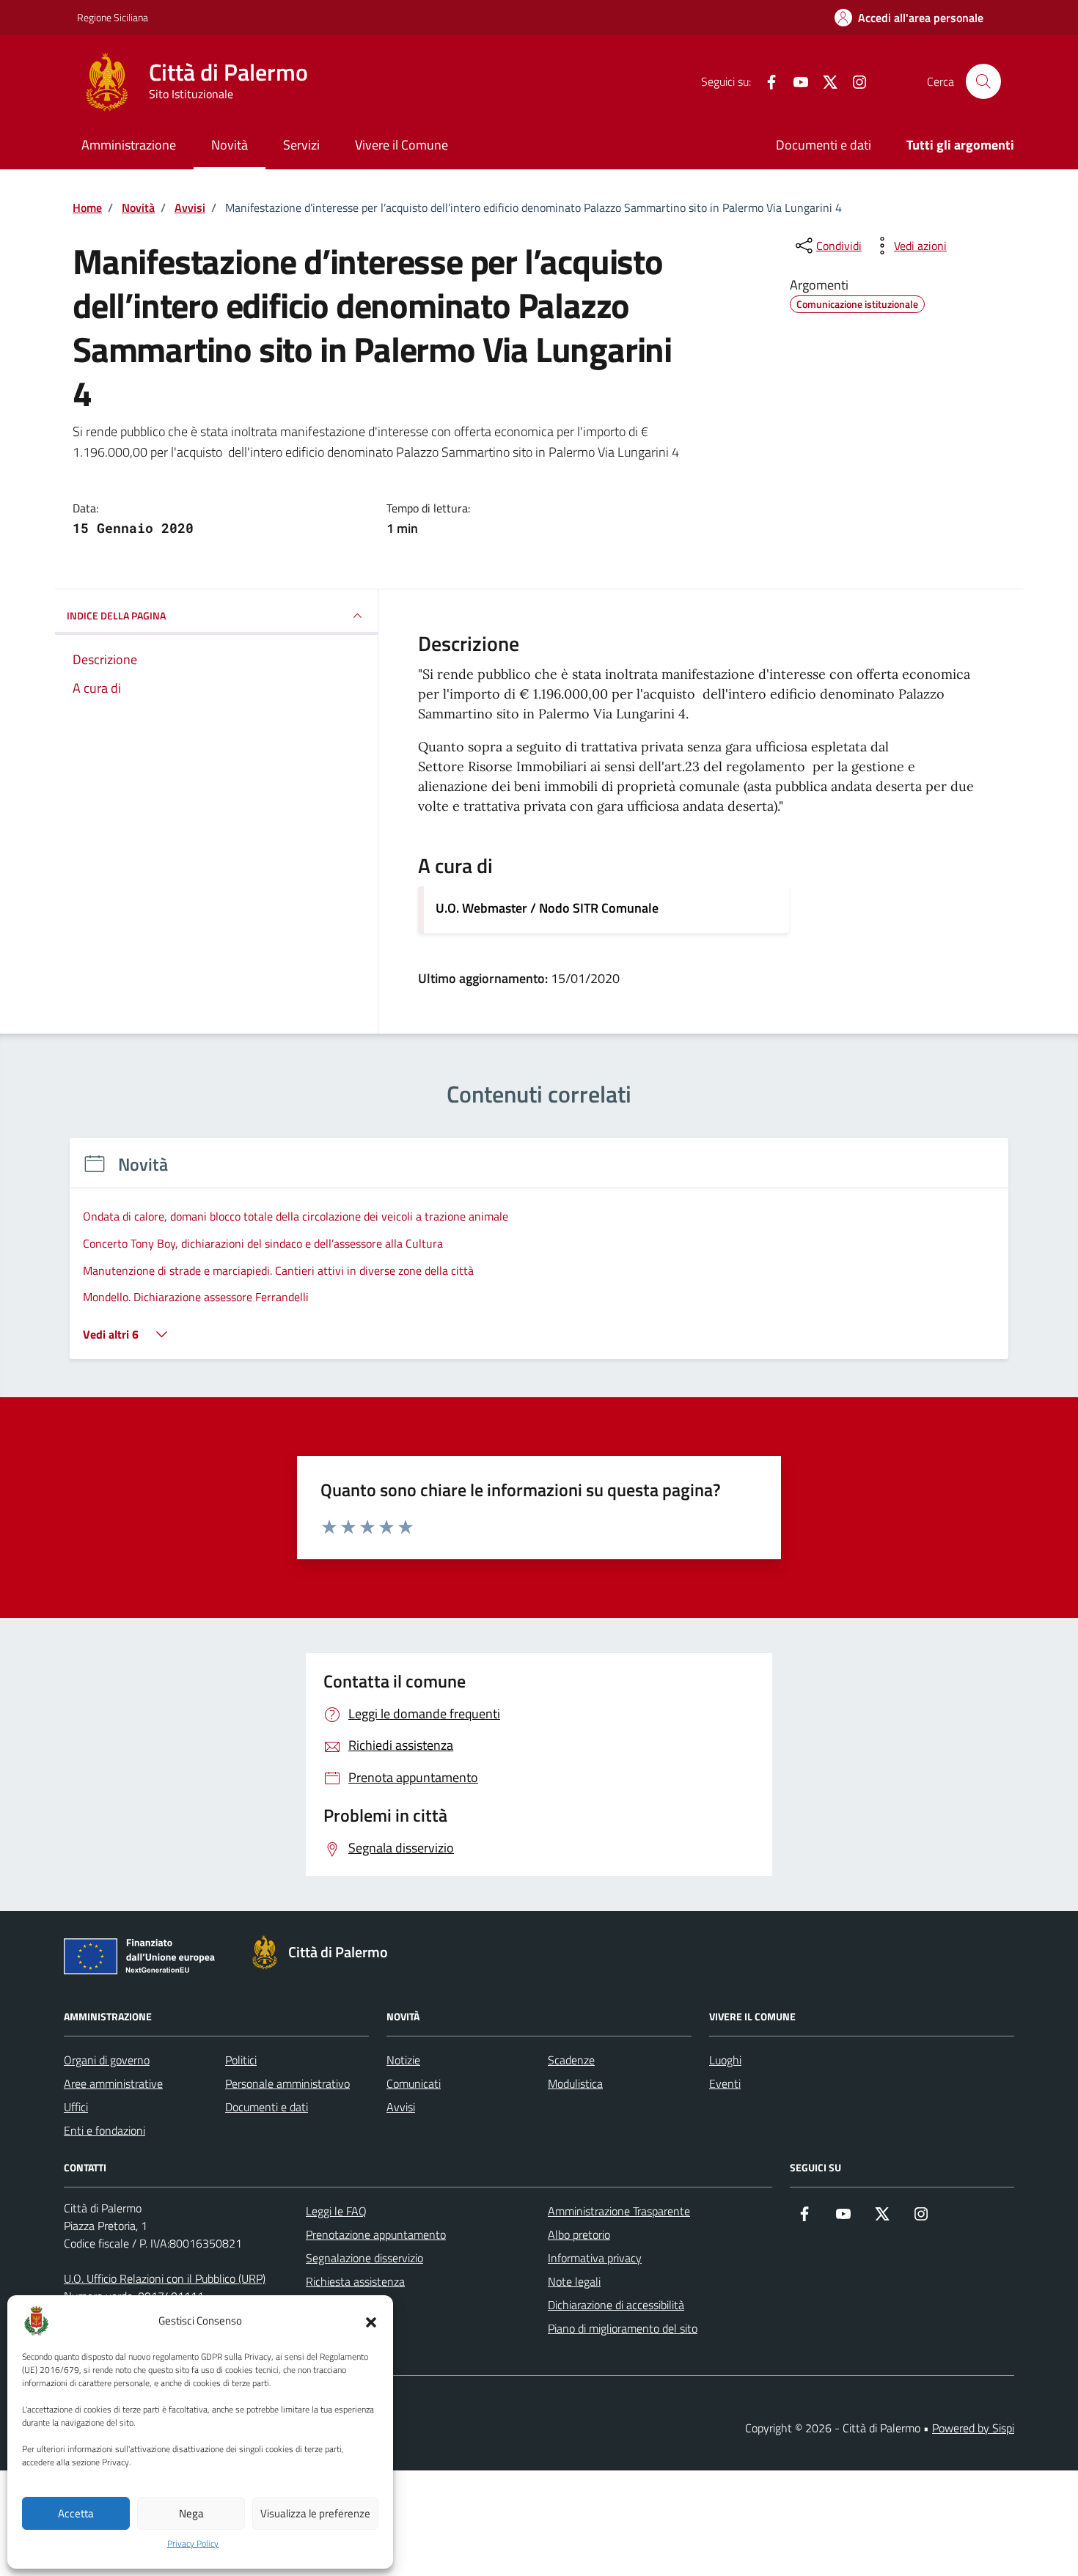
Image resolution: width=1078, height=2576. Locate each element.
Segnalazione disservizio (364, 2258)
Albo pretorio (579, 2234)
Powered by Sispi (973, 2428)
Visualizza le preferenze (315, 2513)
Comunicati (414, 2083)
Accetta (76, 2513)
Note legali (574, 2281)
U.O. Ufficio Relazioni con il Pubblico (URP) (165, 2278)
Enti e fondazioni (104, 2130)
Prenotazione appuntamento (376, 2234)
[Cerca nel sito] (983, 81)
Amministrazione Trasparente (619, 2211)
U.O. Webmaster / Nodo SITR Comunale (547, 908)
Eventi (725, 2083)
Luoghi (725, 2060)
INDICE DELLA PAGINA (116, 615)
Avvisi (401, 2107)
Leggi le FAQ (336, 2211)
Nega (191, 2513)
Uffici (76, 2107)
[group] (539, 1258)
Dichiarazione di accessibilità (616, 2305)
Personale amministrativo (287, 2083)
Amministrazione (129, 145)
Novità (230, 145)
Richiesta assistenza (355, 2281)
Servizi (301, 145)
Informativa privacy (595, 2258)
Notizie (403, 2060)
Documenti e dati (824, 145)
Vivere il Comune (401, 145)
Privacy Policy (193, 2544)
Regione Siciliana (113, 17)
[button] (371, 2321)
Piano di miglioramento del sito (623, 2328)
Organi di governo (107, 2060)
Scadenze (571, 2060)
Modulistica (575, 2083)
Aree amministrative (113, 2083)
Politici (241, 2060)
